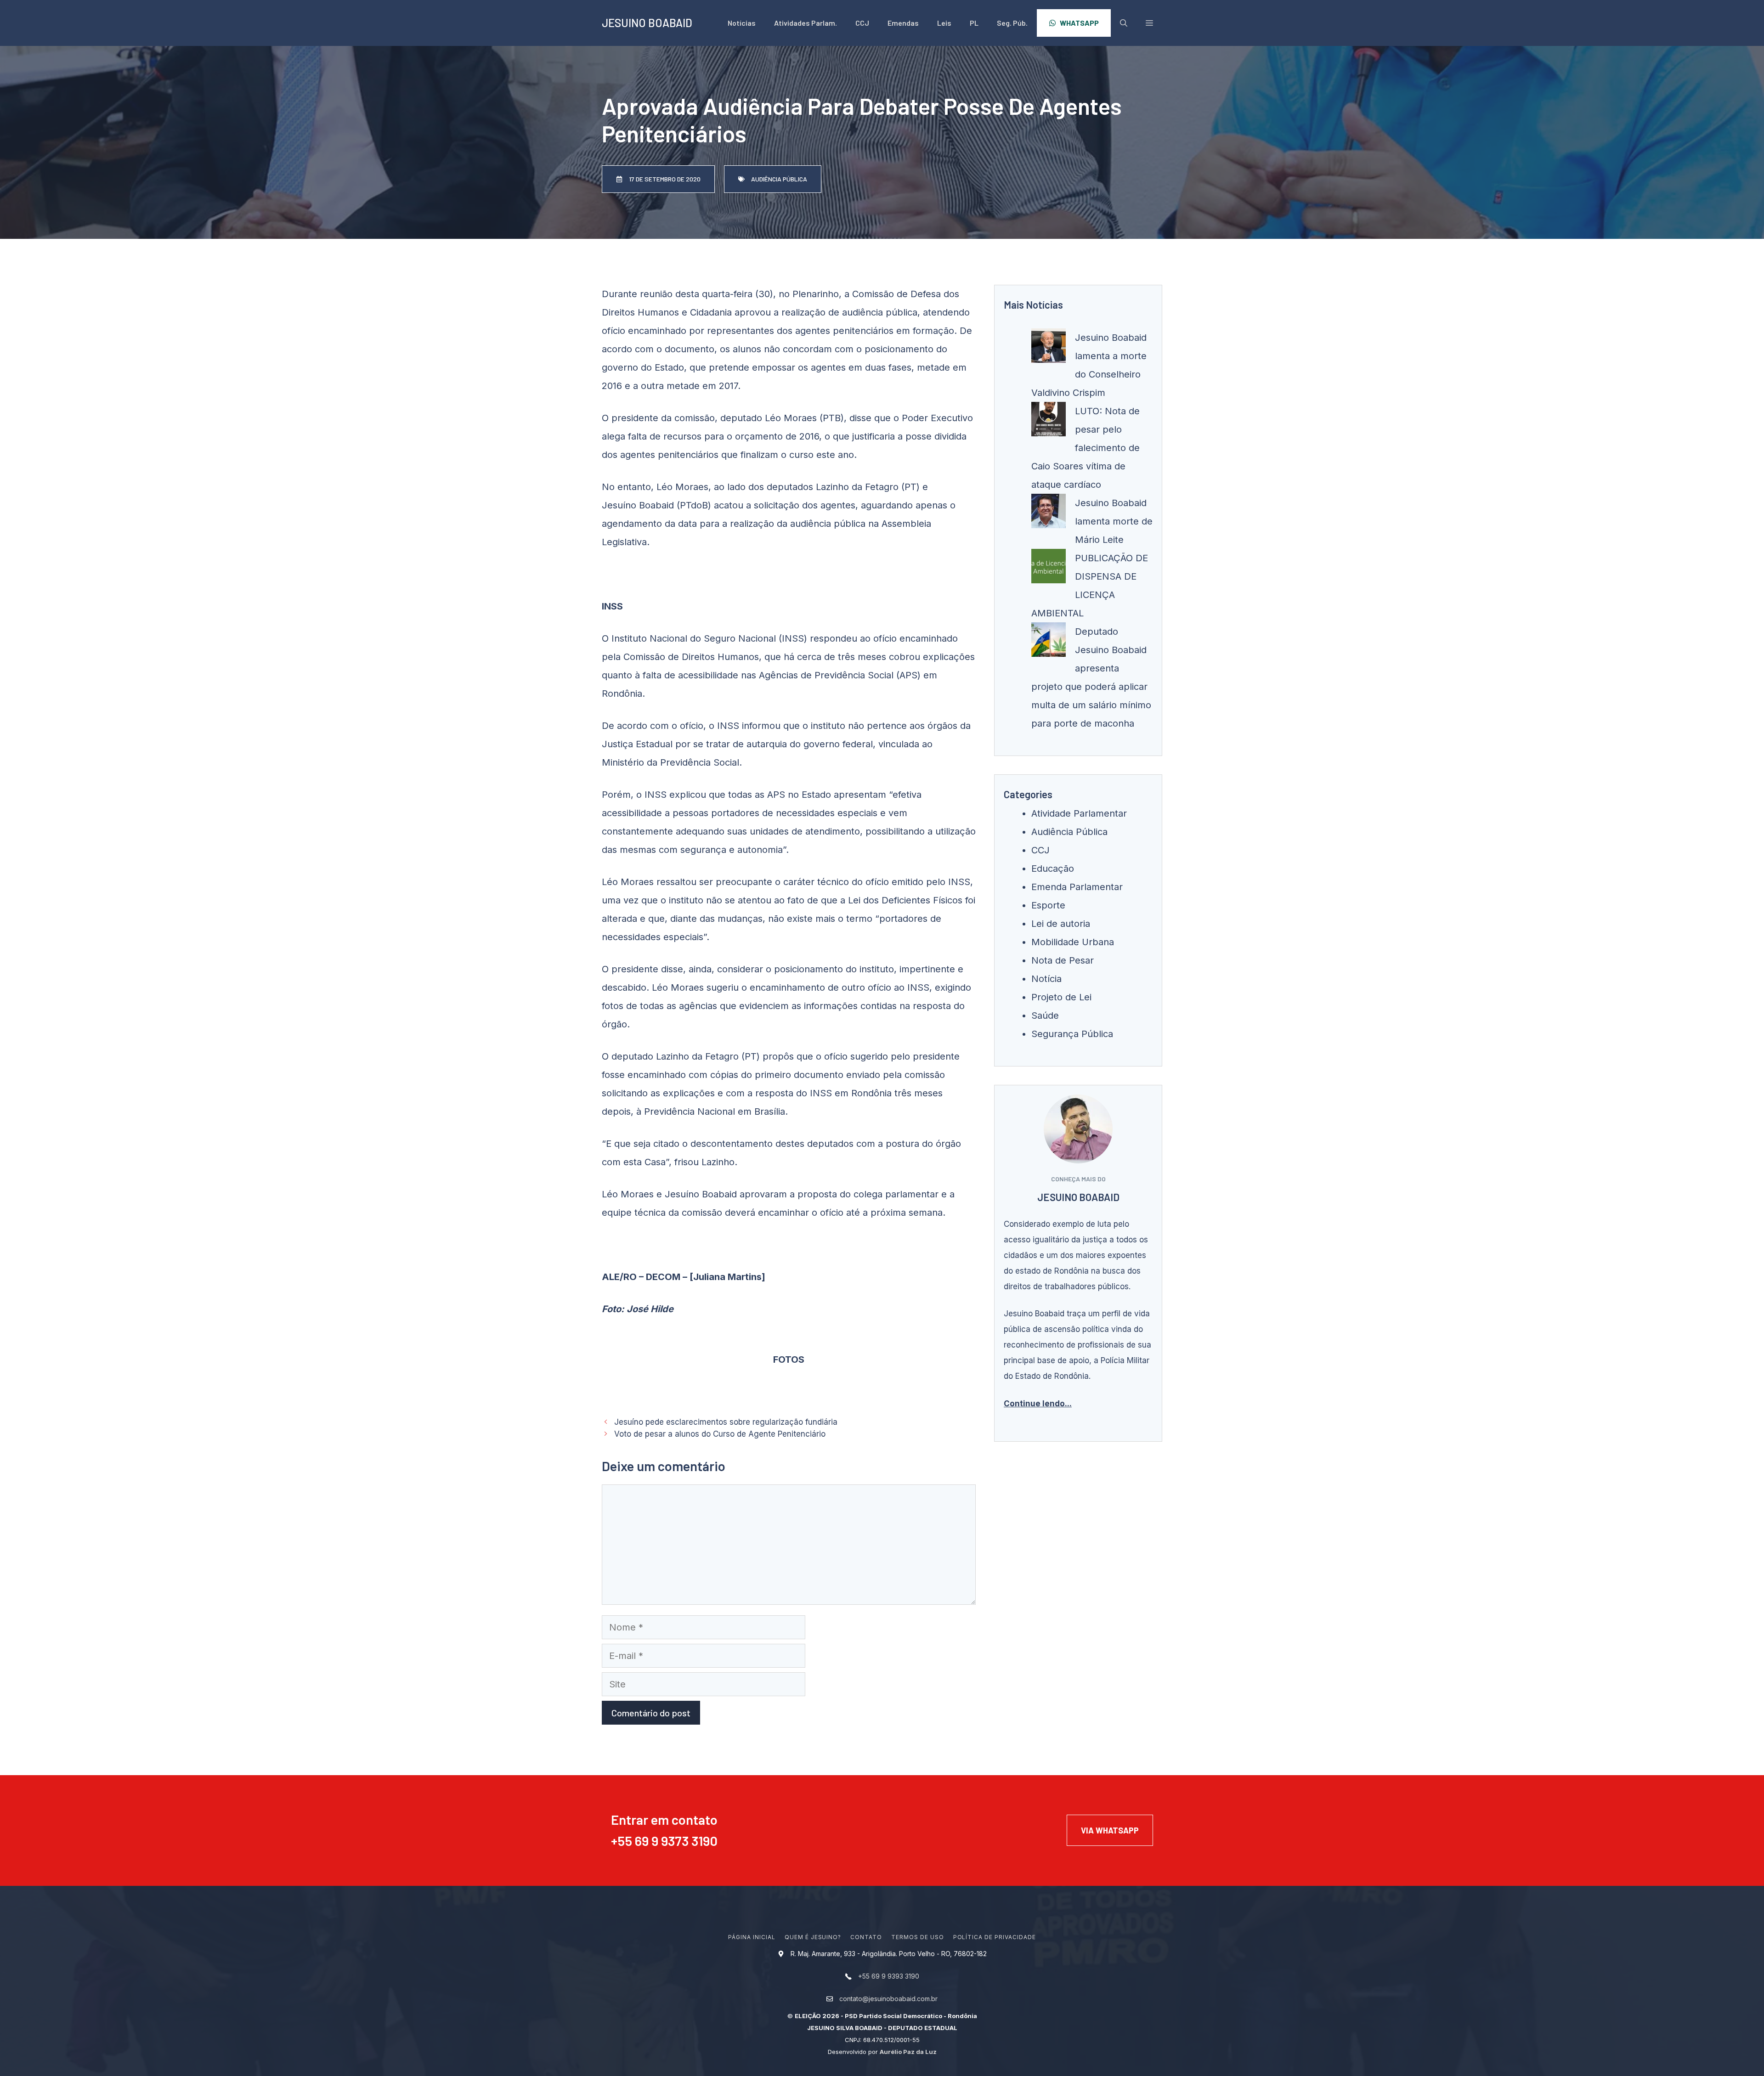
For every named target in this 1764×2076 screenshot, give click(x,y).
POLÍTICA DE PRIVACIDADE (995, 1937)
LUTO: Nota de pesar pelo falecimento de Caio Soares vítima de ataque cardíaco (1086, 448)
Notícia (1046, 979)
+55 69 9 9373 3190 (664, 1841)
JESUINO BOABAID (647, 23)
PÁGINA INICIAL (752, 1937)
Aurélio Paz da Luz (908, 2052)
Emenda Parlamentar (1077, 887)
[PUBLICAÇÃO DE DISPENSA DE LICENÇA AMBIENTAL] (1049, 569)
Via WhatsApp (1110, 1830)
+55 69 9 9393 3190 (889, 1976)
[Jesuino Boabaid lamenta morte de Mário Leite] (1049, 514)
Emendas (903, 23)
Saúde (1045, 1015)
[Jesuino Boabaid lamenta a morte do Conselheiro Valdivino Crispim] (1049, 349)
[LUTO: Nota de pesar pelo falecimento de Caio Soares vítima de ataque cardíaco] (1049, 422)
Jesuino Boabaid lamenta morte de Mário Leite (1114, 521)
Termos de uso (917, 1937)
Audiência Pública (1069, 832)
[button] (1149, 23)
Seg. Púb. (1012, 23)
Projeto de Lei (1061, 997)
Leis (944, 23)
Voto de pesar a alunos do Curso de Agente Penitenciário (720, 1434)
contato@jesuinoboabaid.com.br (888, 1999)
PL (974, 23)
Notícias (742, 23)
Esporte (1048, 905)
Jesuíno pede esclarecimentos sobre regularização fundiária (726, 1422)
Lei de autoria (1061, 924)
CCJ (862, 23)
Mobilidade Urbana (1073, 942)
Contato (866, 1937)
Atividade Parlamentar (1079, 813)
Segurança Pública (1072, 1034)
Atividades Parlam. (806, 23)
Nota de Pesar (1063, 960)
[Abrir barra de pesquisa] (1124, 23)
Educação (1053, 869)
